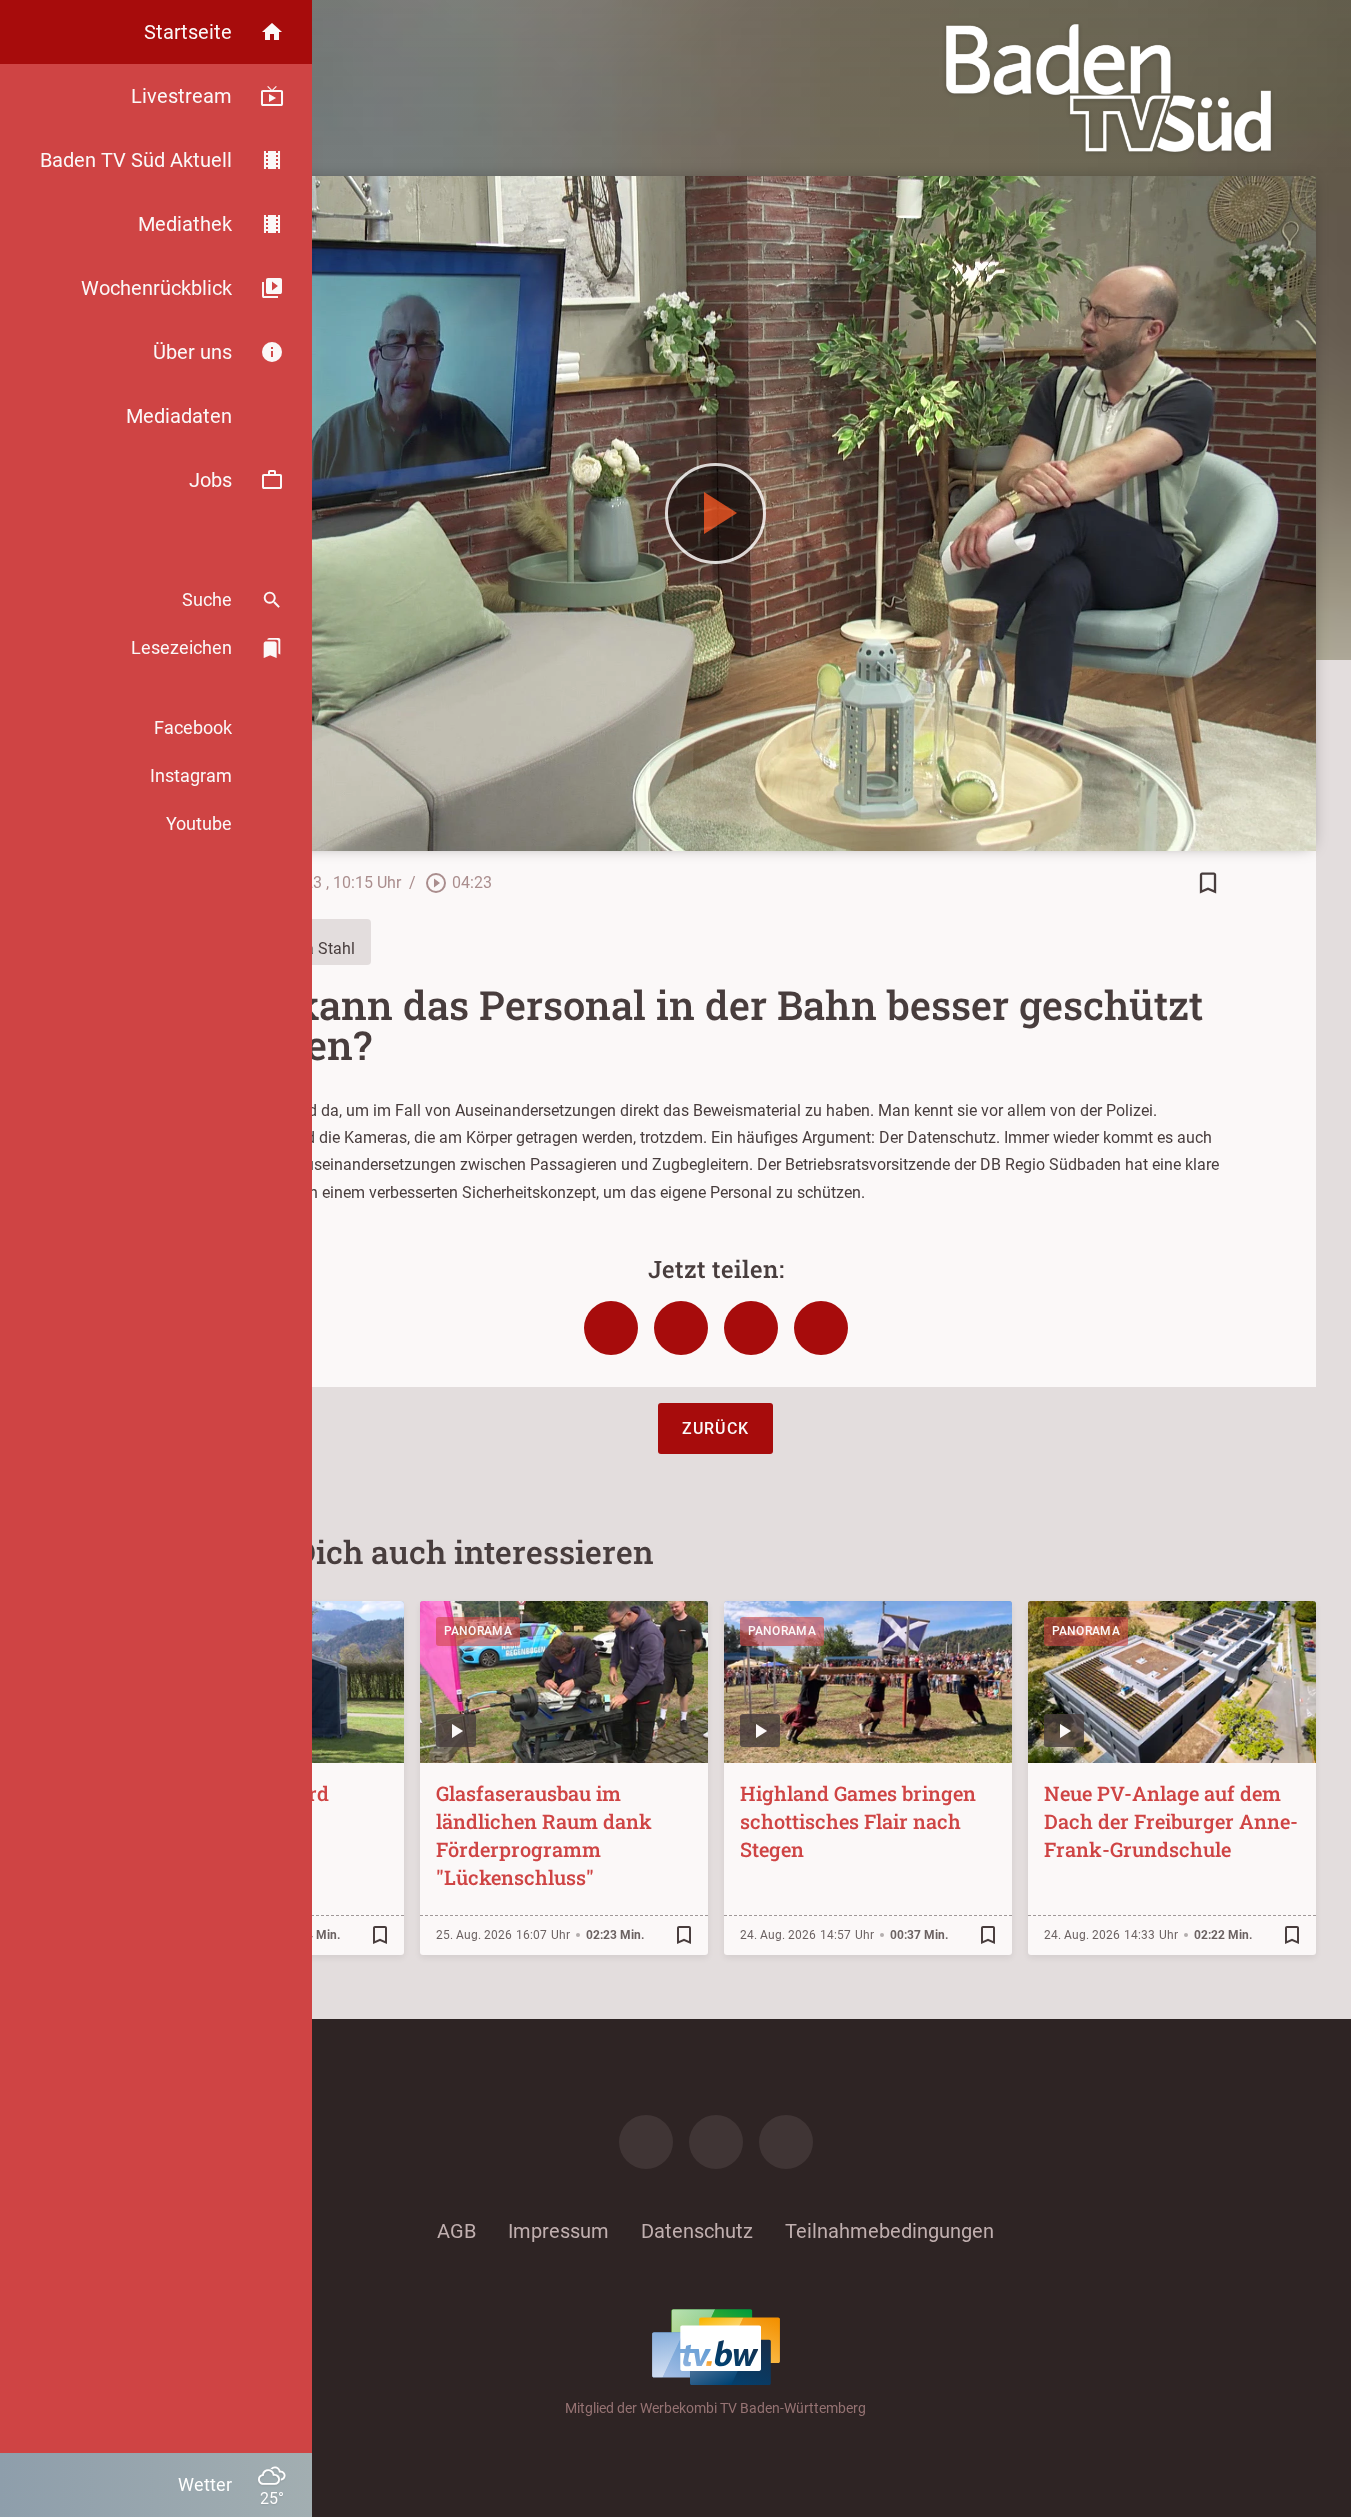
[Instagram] (716, 2142)
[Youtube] (786, 2142)
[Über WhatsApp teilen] (751, 1328)
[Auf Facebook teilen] (611, 1328)
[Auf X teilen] (681, 1328)
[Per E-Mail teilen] (821, 1328)
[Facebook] (646, 2142)
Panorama (478, 1631)
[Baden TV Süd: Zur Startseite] (1108, 88)
